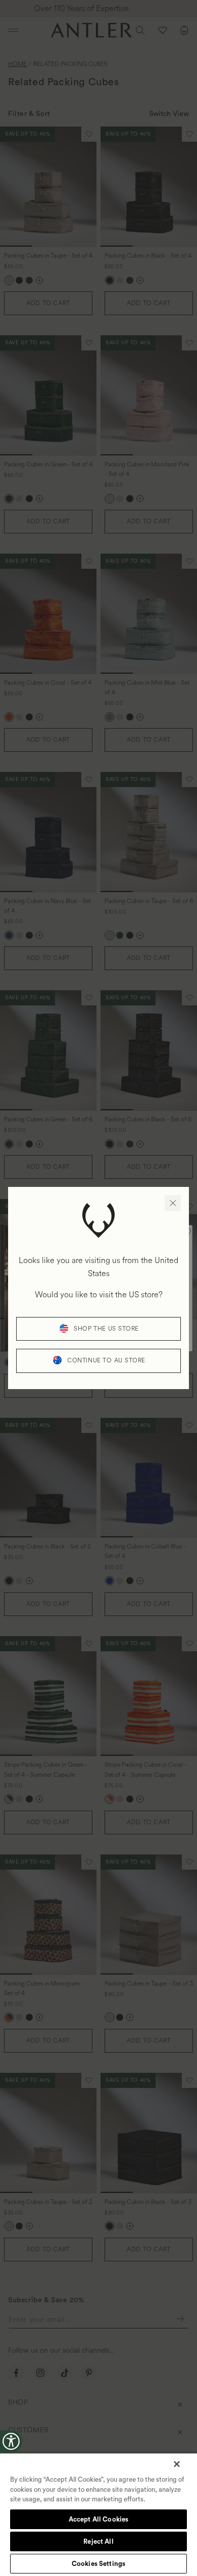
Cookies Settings (98, 2564)
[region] (98, 2514)
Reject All (98, 2541)
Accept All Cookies (98, 2519)
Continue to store (106, 1361)
